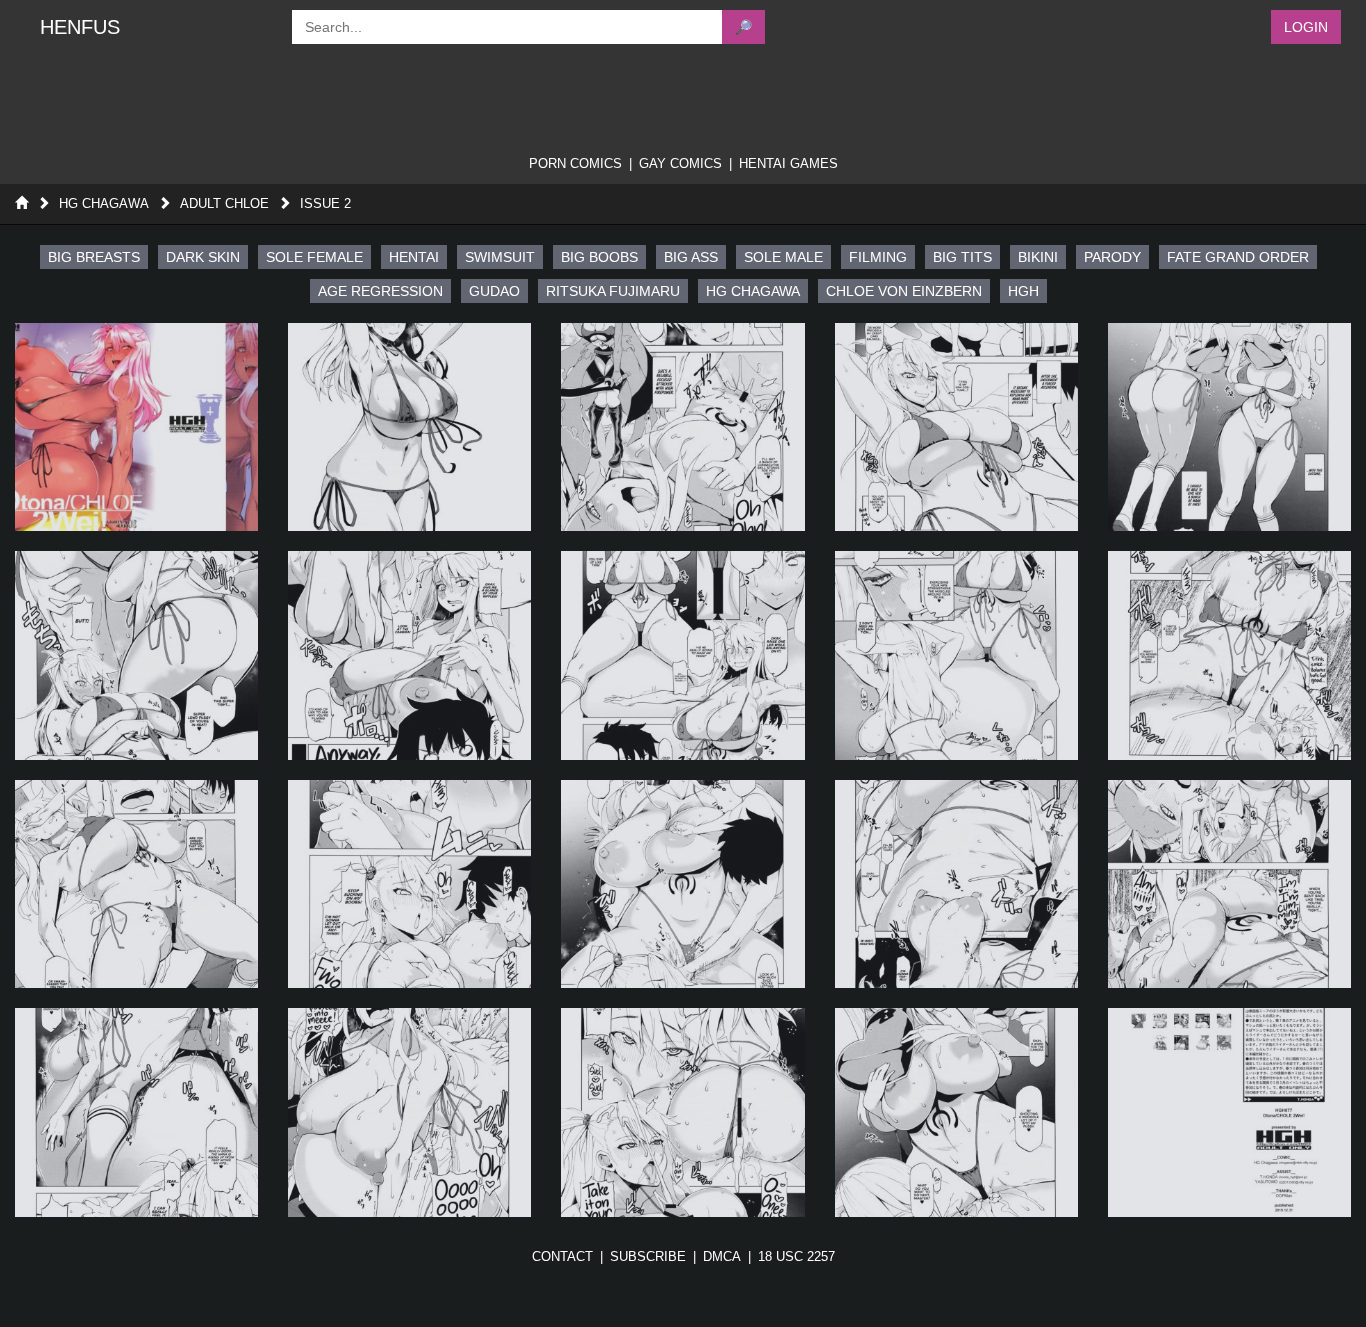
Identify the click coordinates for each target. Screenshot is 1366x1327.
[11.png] (136, 884)
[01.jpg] (136, 427)
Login (1306, 27)
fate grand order (1238, 257)
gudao (494, 291)
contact (562, 1256)
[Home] (21, 203)
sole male (783, 257)
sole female (314, 257)
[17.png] (409, 1112)
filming (878, 257)
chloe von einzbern (904, 291)
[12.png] (409, 884)
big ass (691, 257)
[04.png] (956, 427)
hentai (414, 257)
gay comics (680, 163)
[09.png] (956, 655)
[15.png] (1229, 884)
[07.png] (409, 655)
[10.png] (1229, 655)
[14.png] (956, 884)
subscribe (648, 1256)
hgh (1023, 291)
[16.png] (136, 1112)
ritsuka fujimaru (613, 291)
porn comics (575, 163)
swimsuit (500, 257)
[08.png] (682, 655)
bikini (1038, 257)
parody (1112, 257)
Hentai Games (788, 163)
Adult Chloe (224, 203)
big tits (962, 257)
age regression (380, 291)
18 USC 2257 (796, 1256)
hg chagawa (753, 291)
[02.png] (409, 427)
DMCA (722, 1256)
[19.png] (956, 1112)
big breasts (94, 257)
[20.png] (1229, 1112)
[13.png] (682, 884)
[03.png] (682, 427)
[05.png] (1229, 427)
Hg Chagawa (104, 203)
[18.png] (682, 1112)
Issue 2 (325, 203)
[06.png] (136, 655)
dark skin (203, 257)
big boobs (599, 257)
